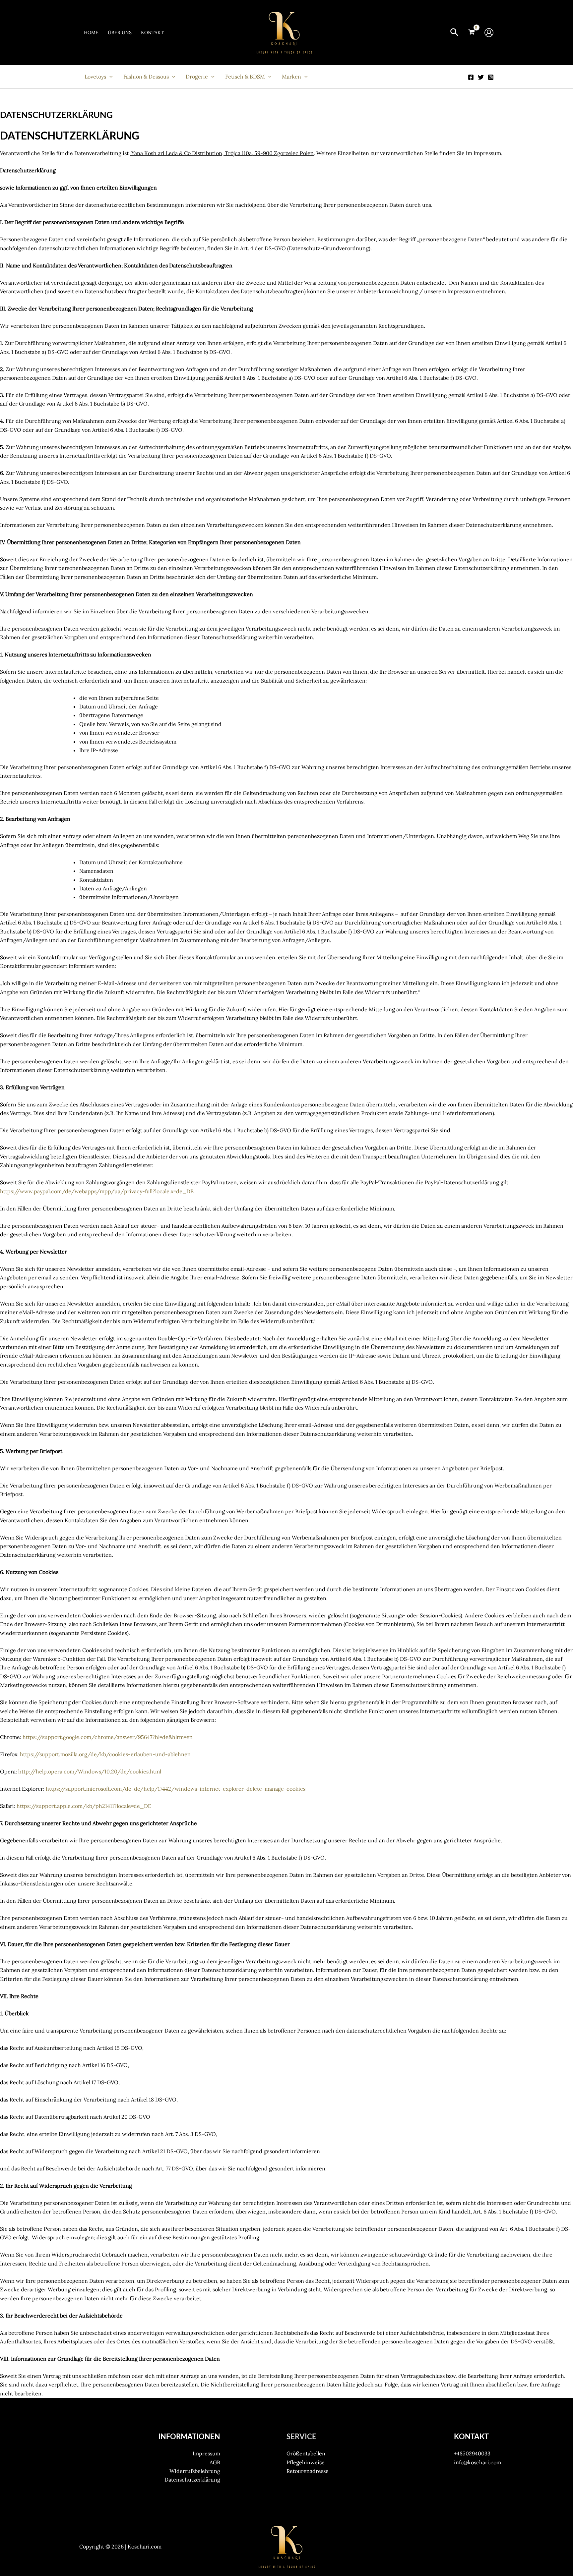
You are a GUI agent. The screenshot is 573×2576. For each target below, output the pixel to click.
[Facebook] (471, 77)
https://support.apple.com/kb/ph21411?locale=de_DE (84, 1806)
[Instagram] (491, 77)
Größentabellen (306, 2453)
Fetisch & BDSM (245, 77)
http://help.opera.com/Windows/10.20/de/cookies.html (90, 1771)
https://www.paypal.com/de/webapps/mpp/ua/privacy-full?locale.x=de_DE (97, 1191)
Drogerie (197, 77)
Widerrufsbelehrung (195, 2471)
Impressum (206, 2453)
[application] (109, 77)
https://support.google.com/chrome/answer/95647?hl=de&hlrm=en (108, 1737)
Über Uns (120, 32)
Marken (291, 77)
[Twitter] (481, 77)
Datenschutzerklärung (192, 2480)
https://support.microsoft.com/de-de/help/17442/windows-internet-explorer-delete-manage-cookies (176, 1789)
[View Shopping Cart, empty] (471, 32)
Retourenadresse (308, 2471)
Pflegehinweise (306, 2462)
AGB (215, 2462)
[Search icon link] (454, 33)
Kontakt (152, 32)
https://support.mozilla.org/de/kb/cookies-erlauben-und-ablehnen (105, 1754)
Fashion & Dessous (146, 77)
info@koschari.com (477, 2462)
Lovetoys (95, 77)
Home (91, 32)
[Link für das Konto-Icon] (489, 33)
